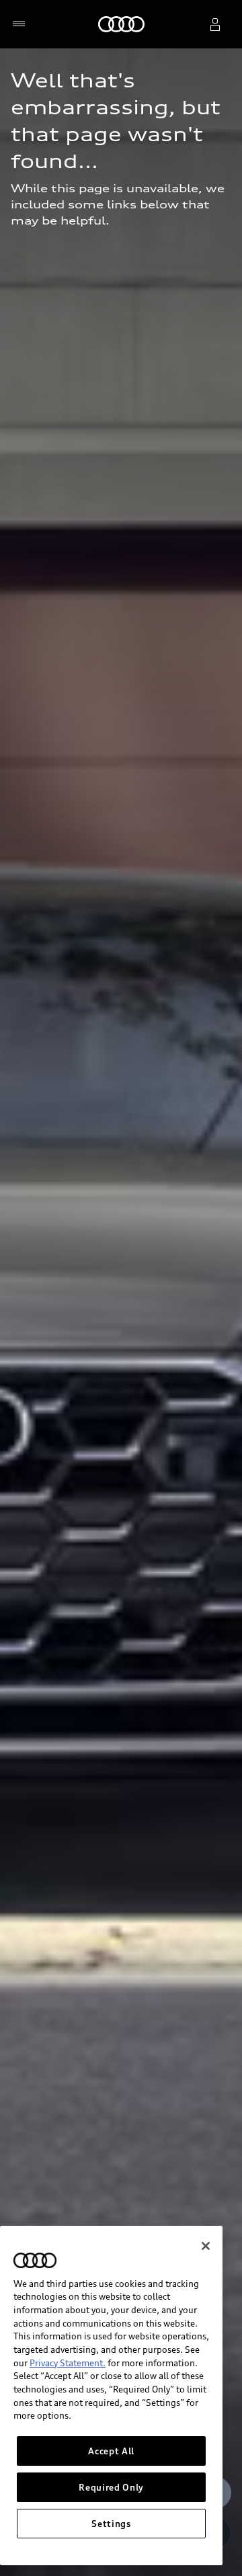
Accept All (111, 2451)
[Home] (121, 24)
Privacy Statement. (68, 2363)
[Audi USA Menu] (22, 24)
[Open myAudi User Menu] (215, 24)
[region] (111, 2396)
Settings (111, 2524)
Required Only (111, 2487)
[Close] (206, 2246)
